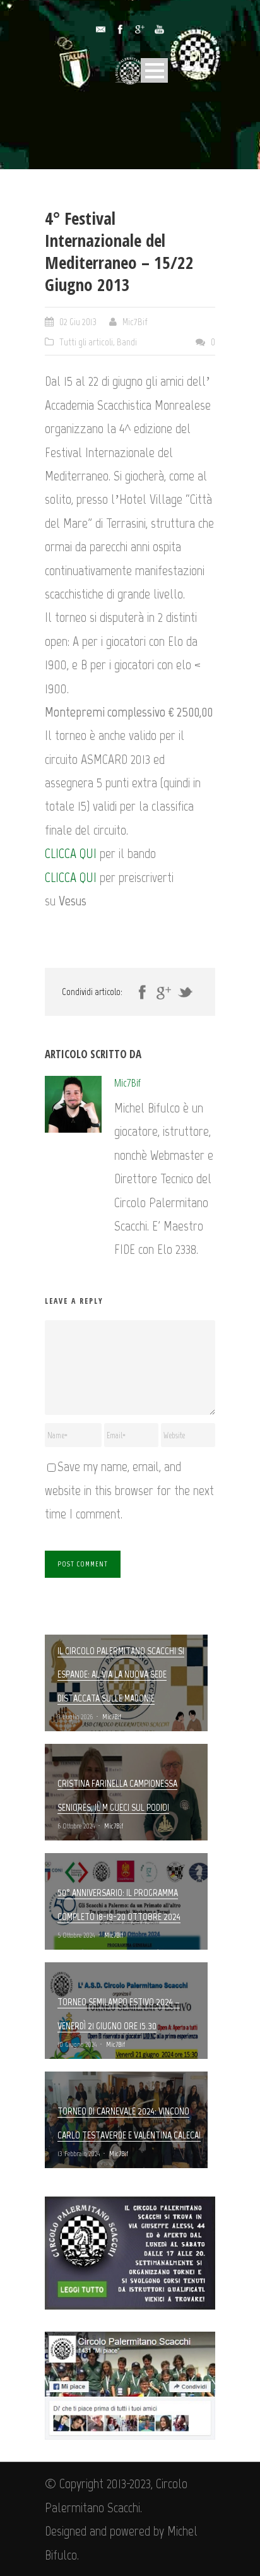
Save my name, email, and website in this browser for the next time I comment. (129, 1490)
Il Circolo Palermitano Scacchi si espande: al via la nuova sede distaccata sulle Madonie (121, 1674)
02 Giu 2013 (78, 322)
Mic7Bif (135, 322)
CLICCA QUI (71, 853)
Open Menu (154, 70)
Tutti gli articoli (86, 342)
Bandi (127, 342)
